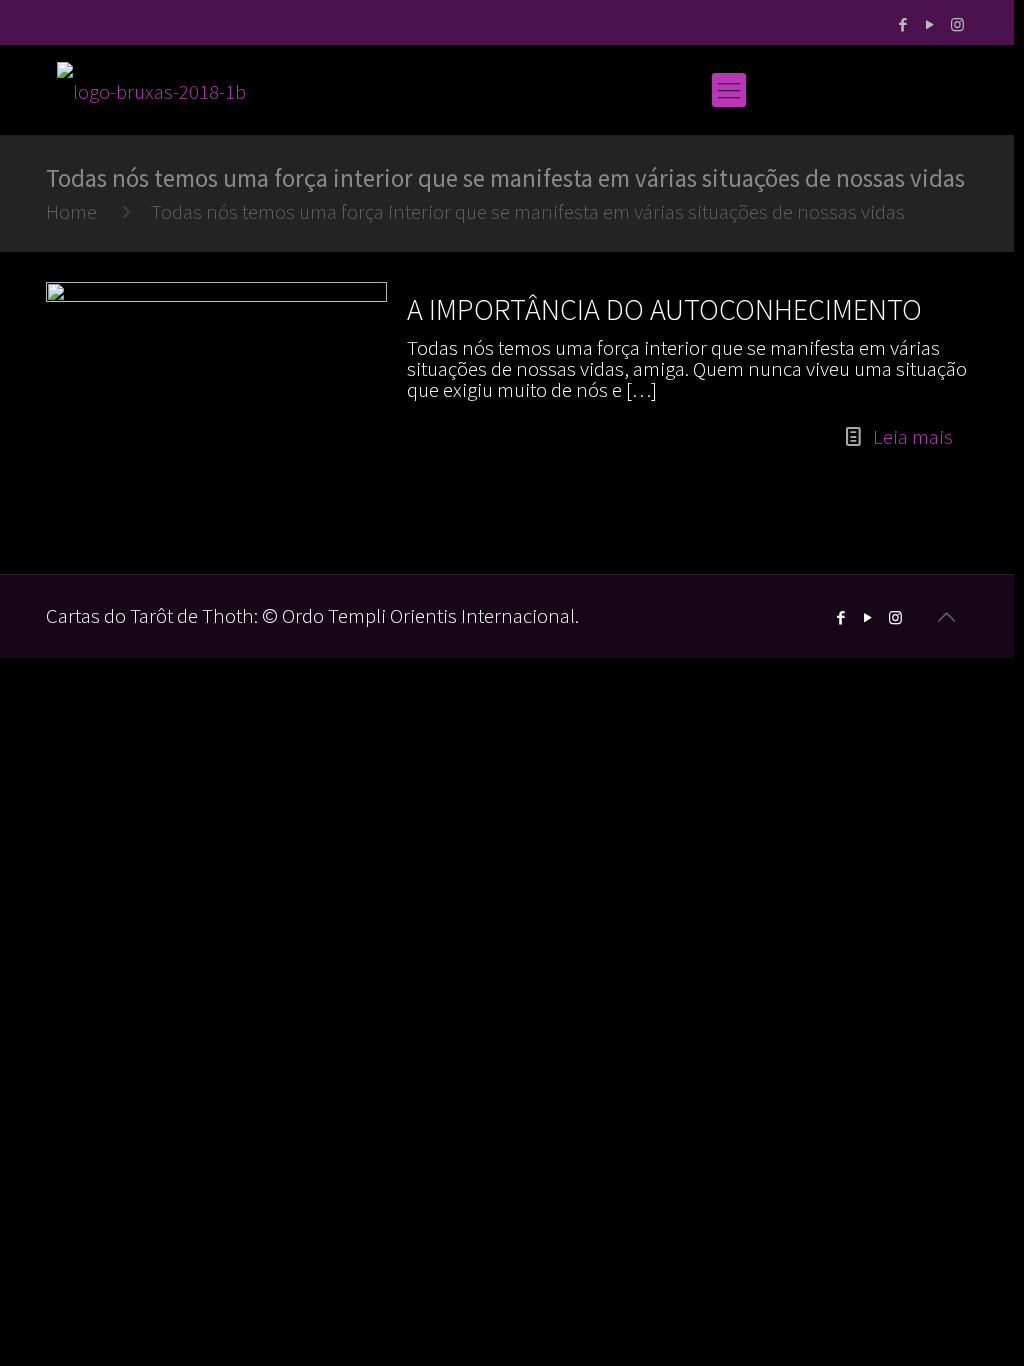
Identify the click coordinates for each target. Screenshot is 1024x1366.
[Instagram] (957, 24)
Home (71, 211)
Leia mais (913, 436)
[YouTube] (930, 24)
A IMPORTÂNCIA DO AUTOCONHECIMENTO (664, 309)
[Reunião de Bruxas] (151, 90)
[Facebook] (903, 24)
